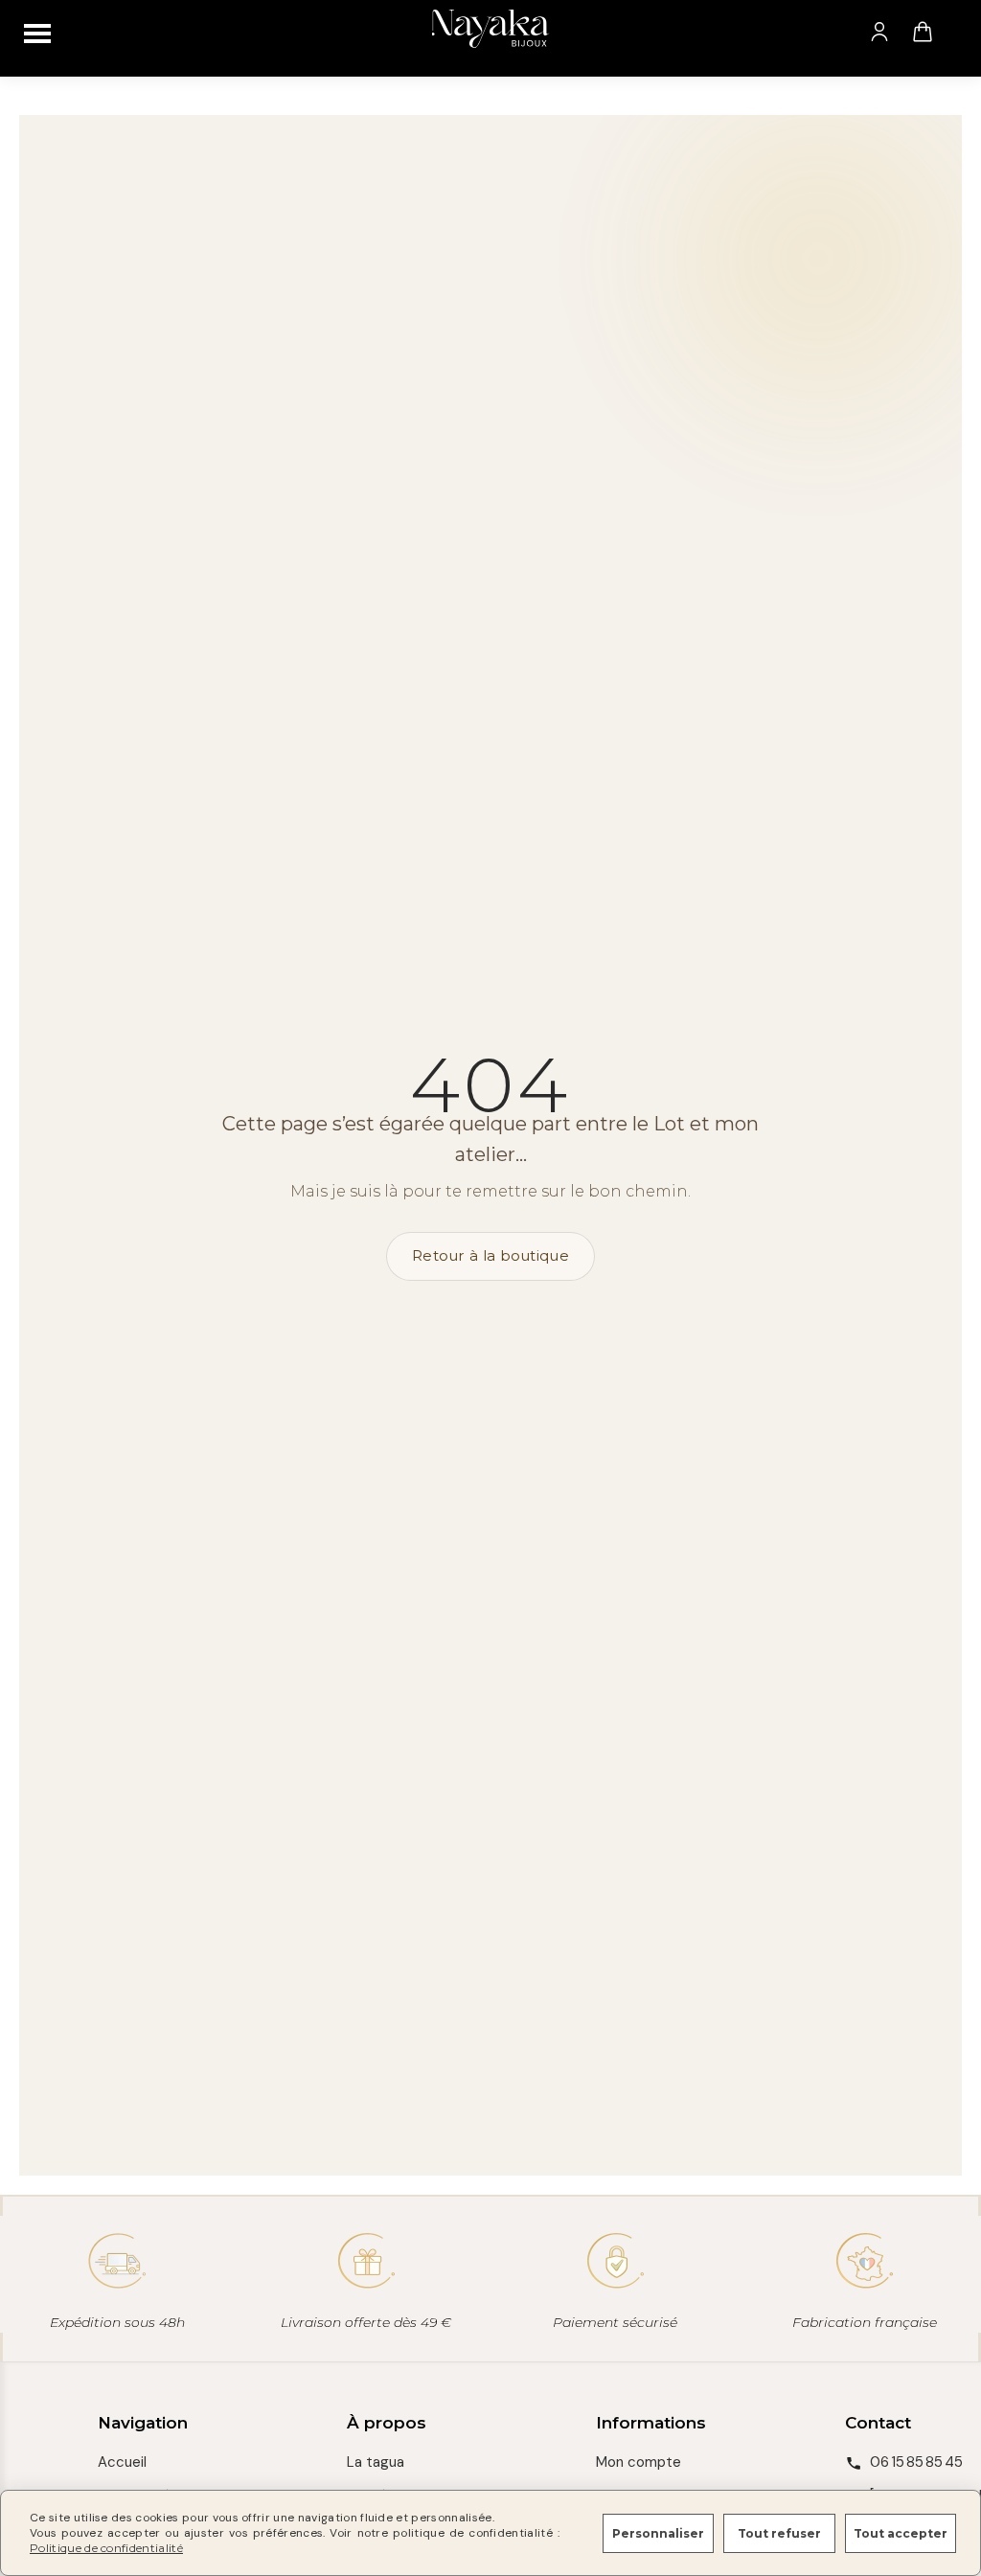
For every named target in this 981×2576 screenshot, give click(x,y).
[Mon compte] (879, 32)
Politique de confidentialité (106, 2548)
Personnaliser (658, 2533)
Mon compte (639, 2462)
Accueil (122, 2462)
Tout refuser (779, 2533)
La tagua (376, 2462)
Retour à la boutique (490, 1255)
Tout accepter (901, 2533)
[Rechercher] (961, 32)
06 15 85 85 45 (916, 2462)
